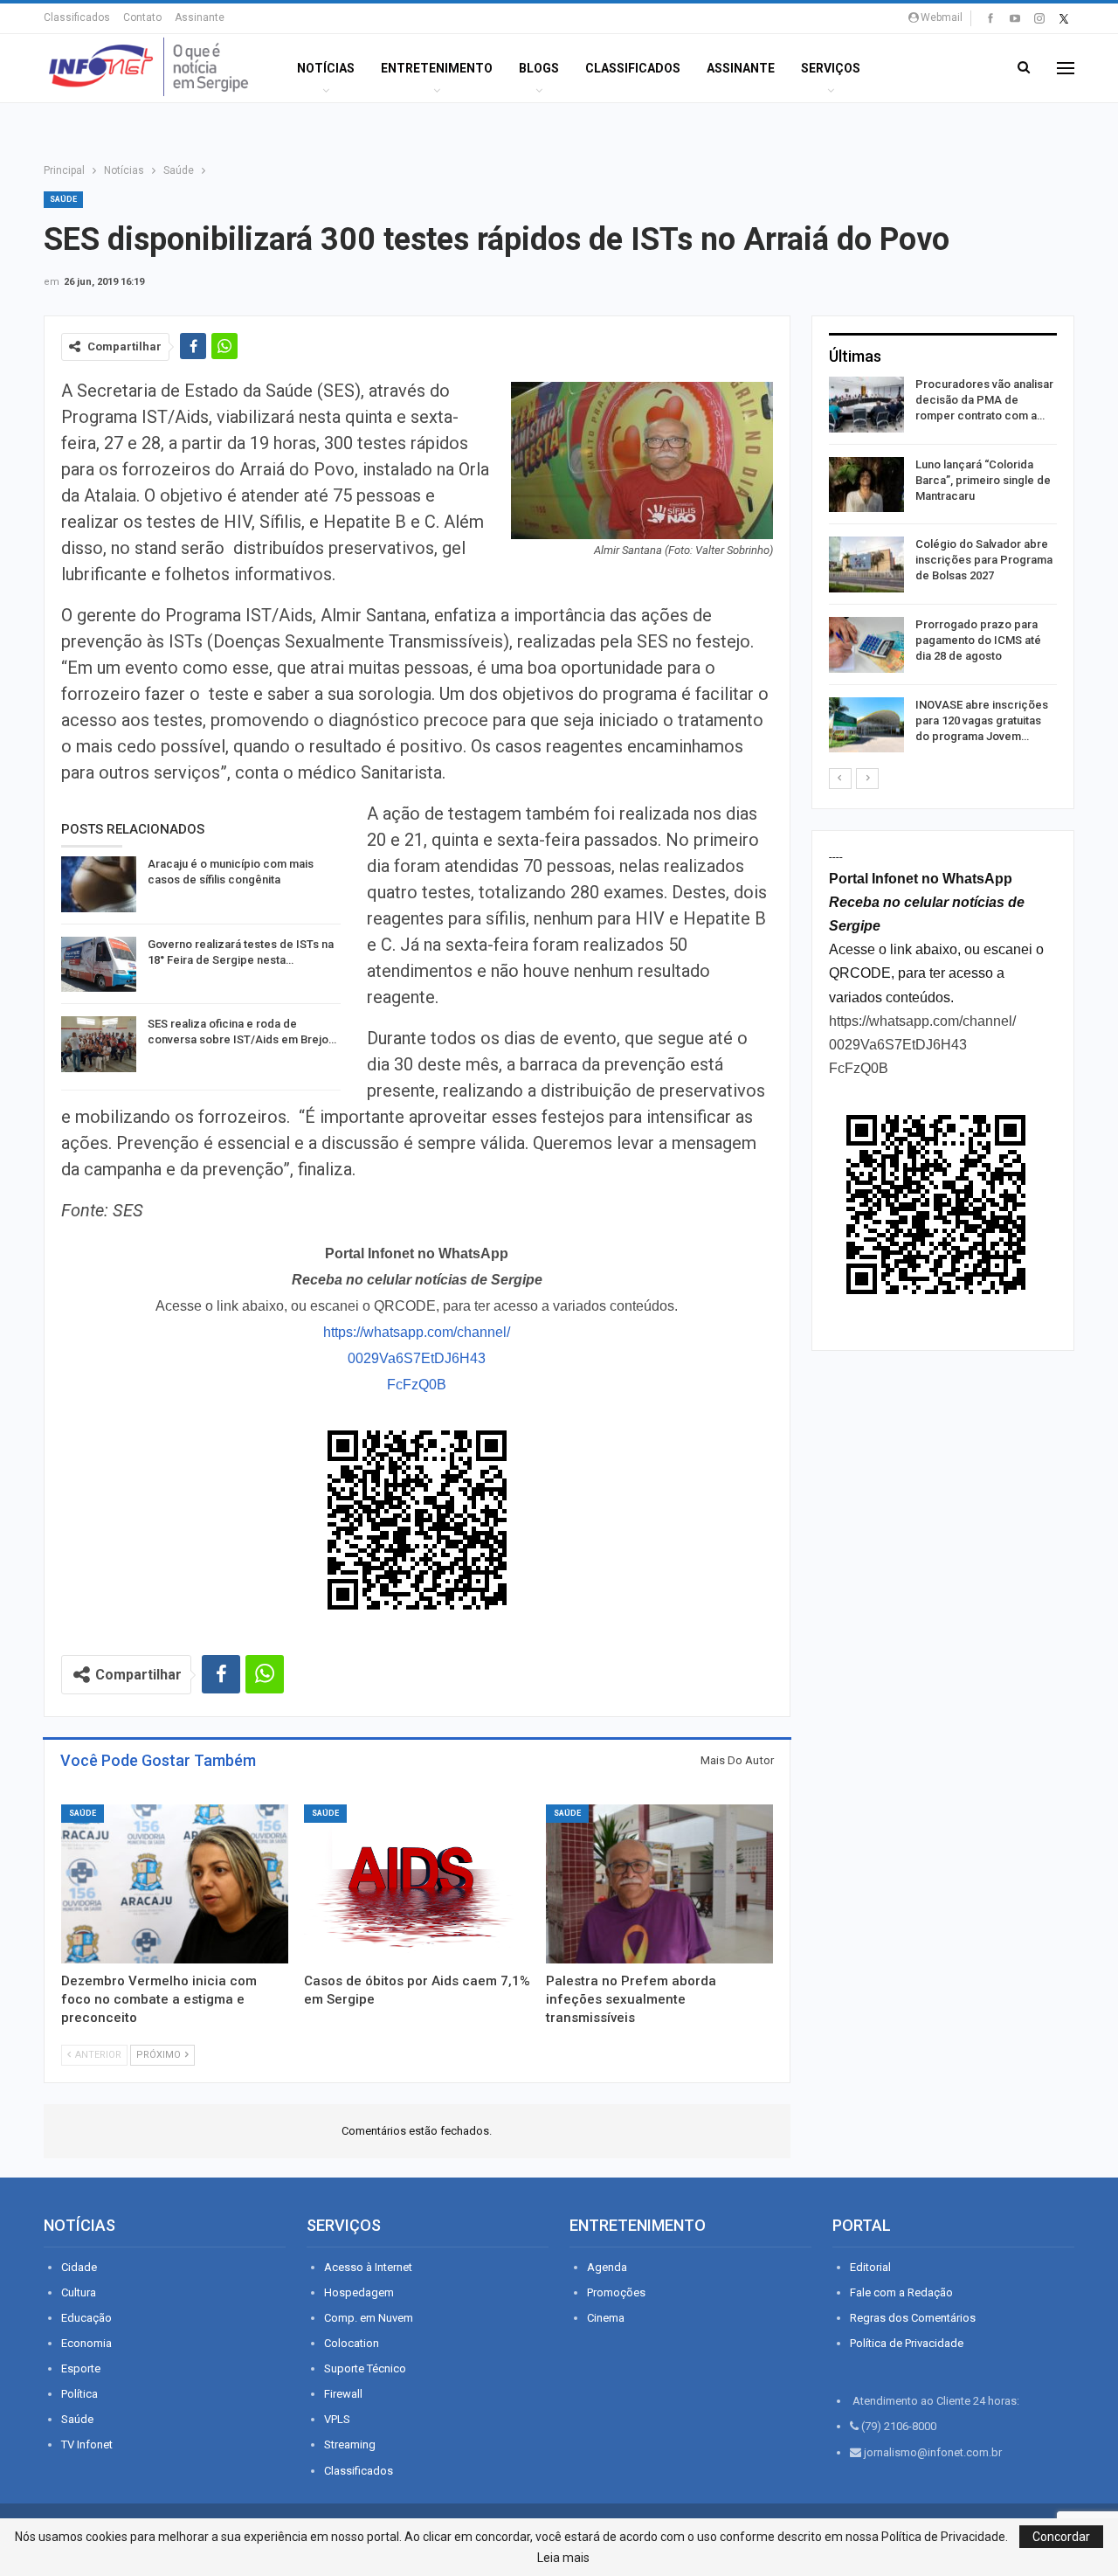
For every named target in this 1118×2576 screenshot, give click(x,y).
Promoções (616, 2292)
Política (79, 2394)
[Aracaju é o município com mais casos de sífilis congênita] (99, 884)
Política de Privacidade (907, 2343)
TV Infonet (87, 2444)
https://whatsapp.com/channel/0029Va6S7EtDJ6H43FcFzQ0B (417, 1358)
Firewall (343, 2394)
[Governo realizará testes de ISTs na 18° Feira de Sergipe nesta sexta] (99, 965)
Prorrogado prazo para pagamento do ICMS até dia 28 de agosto (978, 640)
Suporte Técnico (365, 2368)
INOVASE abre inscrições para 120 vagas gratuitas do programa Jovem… (982, 720)
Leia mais (563, 2558)
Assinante (200, 17)
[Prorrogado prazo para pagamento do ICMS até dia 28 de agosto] (866, 645)
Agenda (607, 2267)
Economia (86, 2343)
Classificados (77, 17)
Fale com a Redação (901, 2292)
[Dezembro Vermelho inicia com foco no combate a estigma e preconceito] (175, 1884)
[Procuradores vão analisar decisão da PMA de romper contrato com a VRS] (866, 405)
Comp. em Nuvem (369, 2318)
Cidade (79, 2267)
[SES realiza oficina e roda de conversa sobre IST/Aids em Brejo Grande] (99, 1044)
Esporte (81, 2368)
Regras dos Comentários (913, 2318)
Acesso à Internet (368, 2267)
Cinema (606, 2318)
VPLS (337, 2419)
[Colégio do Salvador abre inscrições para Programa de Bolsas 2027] (866, 564)
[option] (943, 568)
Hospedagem (359, 2292)
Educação (86, 2318)
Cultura (79, 2292)
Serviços (831, 68)
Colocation (352, 2343)
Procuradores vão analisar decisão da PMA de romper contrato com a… (984, 400)
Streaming (350, 2444)
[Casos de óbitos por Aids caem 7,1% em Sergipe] (418, 1884)
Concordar (1061, 2537)
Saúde (63, 199)
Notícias (326, 68)
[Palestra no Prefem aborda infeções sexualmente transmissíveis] (659, 1884)
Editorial (870, 2267)
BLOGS (539, 68)
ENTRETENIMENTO (437, 68)
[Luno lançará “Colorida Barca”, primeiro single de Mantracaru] (866, 485)
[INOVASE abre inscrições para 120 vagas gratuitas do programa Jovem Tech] (866, 725)
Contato (142, 17)
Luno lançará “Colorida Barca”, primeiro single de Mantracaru (983, 480)
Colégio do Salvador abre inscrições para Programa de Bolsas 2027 (984, 560)
